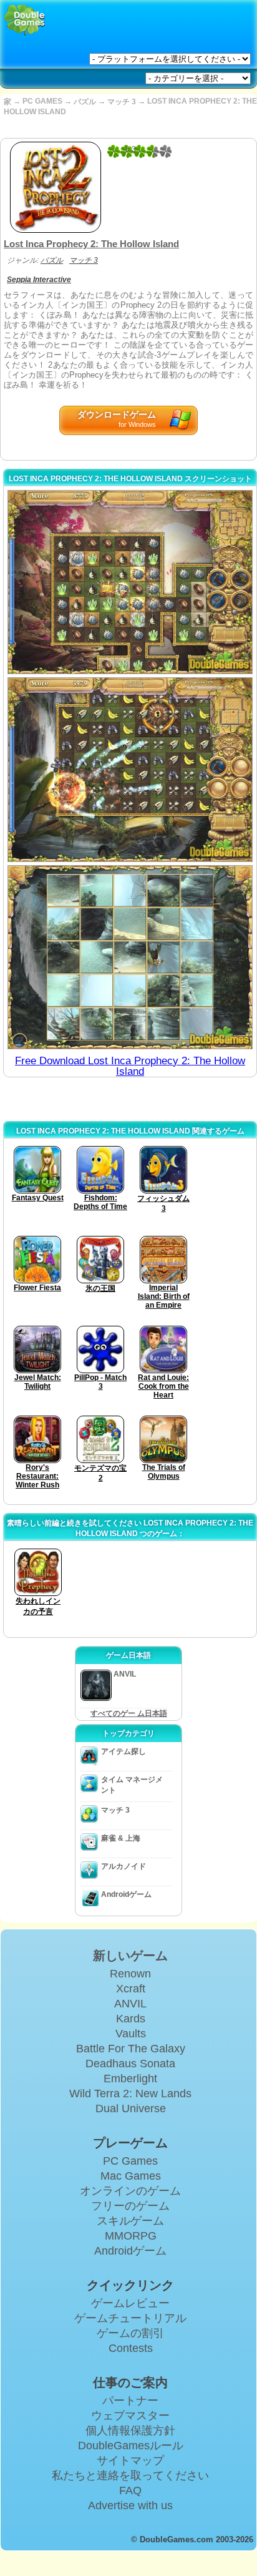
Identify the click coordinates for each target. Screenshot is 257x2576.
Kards (131, 2019)
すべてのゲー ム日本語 (129, 1713)
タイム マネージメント (132, 1785)
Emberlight (130, 2079)
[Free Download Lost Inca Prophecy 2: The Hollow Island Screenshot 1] (130, 582)
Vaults (131, 2034)
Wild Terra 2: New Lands (130, 2094)
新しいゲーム (130, 1956)
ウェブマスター (130, 2416)
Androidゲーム (126, 1894)
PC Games (130, 2161)
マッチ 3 (122, 102)
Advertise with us (130, 2505)
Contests (131, 2348)
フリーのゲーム (130, 2206)
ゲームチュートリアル (130, 2318)
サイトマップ (130, 2461)
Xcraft (131, 1989)
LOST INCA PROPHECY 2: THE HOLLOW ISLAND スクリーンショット (130, 479)
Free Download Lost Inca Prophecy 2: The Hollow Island (130, 1066)
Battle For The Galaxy (131, 2049)
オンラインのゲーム (130, 2191)
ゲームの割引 (130, 2333)
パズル (85, 102)
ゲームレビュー (130, 2303)
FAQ (130, 2490)
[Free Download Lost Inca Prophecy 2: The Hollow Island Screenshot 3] (130, 957)
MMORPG (131, 2236)
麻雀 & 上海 (121, 1838)
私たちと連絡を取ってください (130, 2476)
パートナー (130, 2401)
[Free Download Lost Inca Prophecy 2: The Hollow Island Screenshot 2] (130, 769)
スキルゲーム (130, 2221)
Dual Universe (131, 2108)
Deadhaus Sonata (130, 2064)
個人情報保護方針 (130, 2431)
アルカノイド (124, 1866)
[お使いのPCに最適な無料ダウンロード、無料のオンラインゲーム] (25, 20)
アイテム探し (124, 1751)
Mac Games (131, 2176)
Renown (130, 1974)
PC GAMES (42, 101)
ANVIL (130, 2004)
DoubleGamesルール (131, 2446)
